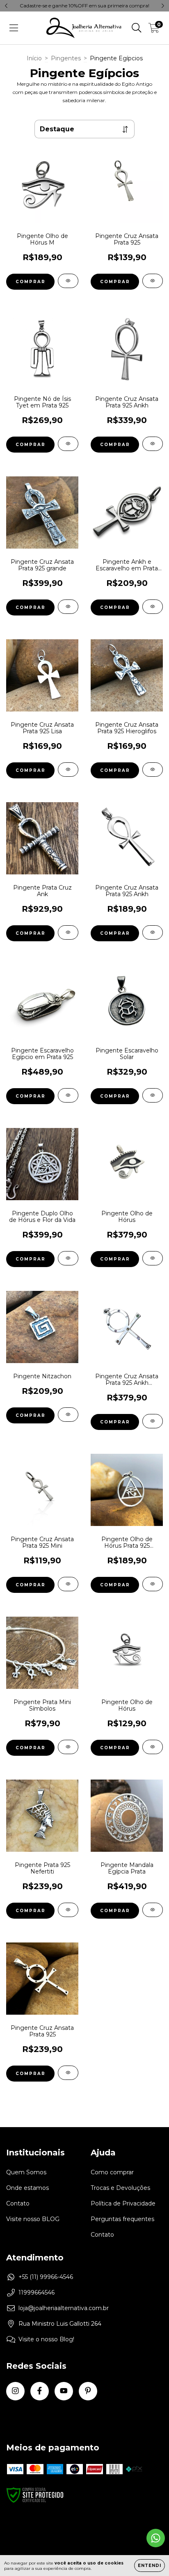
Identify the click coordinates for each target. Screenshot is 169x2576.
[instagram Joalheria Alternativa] (15, 2391)
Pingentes (66, 58)
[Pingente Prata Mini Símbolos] (68, 1747)
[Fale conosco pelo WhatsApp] (156, 2538)
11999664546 (37, 2292)
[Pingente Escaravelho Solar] (153, 1095)
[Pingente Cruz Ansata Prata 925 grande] (68, 607)
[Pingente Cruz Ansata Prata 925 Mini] (68, 1584)
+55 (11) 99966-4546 (46, 2277)
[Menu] (14, 28)
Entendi (150, 2566)
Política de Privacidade (123, 2203)
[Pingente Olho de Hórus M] (68, 281)
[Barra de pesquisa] (137, 28)
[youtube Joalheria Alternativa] (64, 2391)
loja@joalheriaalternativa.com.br (64, 2308)
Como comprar (112, 2172)
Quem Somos (26, 2172)
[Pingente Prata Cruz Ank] (68, 932)
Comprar (31, 282)
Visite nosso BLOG (33, 2219)
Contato (18, 2203)
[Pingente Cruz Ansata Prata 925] (153, 281)
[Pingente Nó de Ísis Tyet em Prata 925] (68, 444)
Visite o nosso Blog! (46, 2339)
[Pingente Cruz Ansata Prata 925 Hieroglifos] (153, 770)
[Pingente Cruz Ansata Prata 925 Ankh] (153, 444)
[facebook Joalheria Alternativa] (40, 2391)
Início (34, 58)
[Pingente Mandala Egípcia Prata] (153, 1910)
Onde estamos (27, 2188)
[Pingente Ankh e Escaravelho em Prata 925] (153, 607)
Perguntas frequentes (122, 2219)
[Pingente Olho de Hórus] (153, 1258)
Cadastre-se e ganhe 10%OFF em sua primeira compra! (84, 6)
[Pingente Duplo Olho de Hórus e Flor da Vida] (68, 1258)
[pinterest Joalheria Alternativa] (88, 2391)
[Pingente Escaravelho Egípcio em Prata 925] (68, 1095)
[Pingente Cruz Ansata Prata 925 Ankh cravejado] (153, 1421)
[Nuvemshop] (32, 2544)
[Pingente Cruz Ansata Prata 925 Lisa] (68, 770)
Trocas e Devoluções (120, 2188)
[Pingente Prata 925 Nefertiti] (68, 1910)
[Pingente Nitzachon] (68, 1415)
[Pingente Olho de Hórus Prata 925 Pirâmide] (153, 1584)
